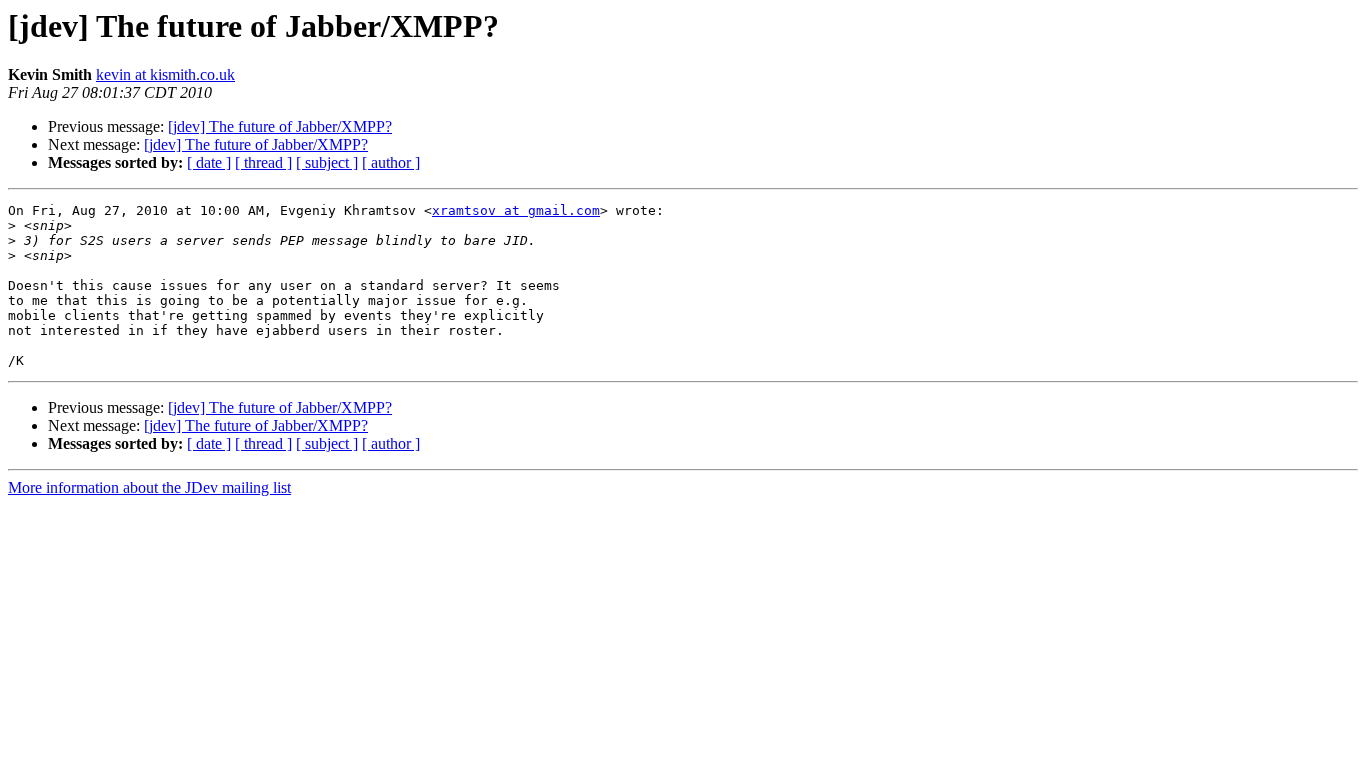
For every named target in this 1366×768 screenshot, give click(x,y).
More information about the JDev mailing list (149, 487)
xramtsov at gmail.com (516, 210)
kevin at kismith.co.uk (165, 74)
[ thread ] (263, 162)
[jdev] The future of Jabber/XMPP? (280, 126)
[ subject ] (327, 162)
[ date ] (209, 162)
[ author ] (391, 162)
